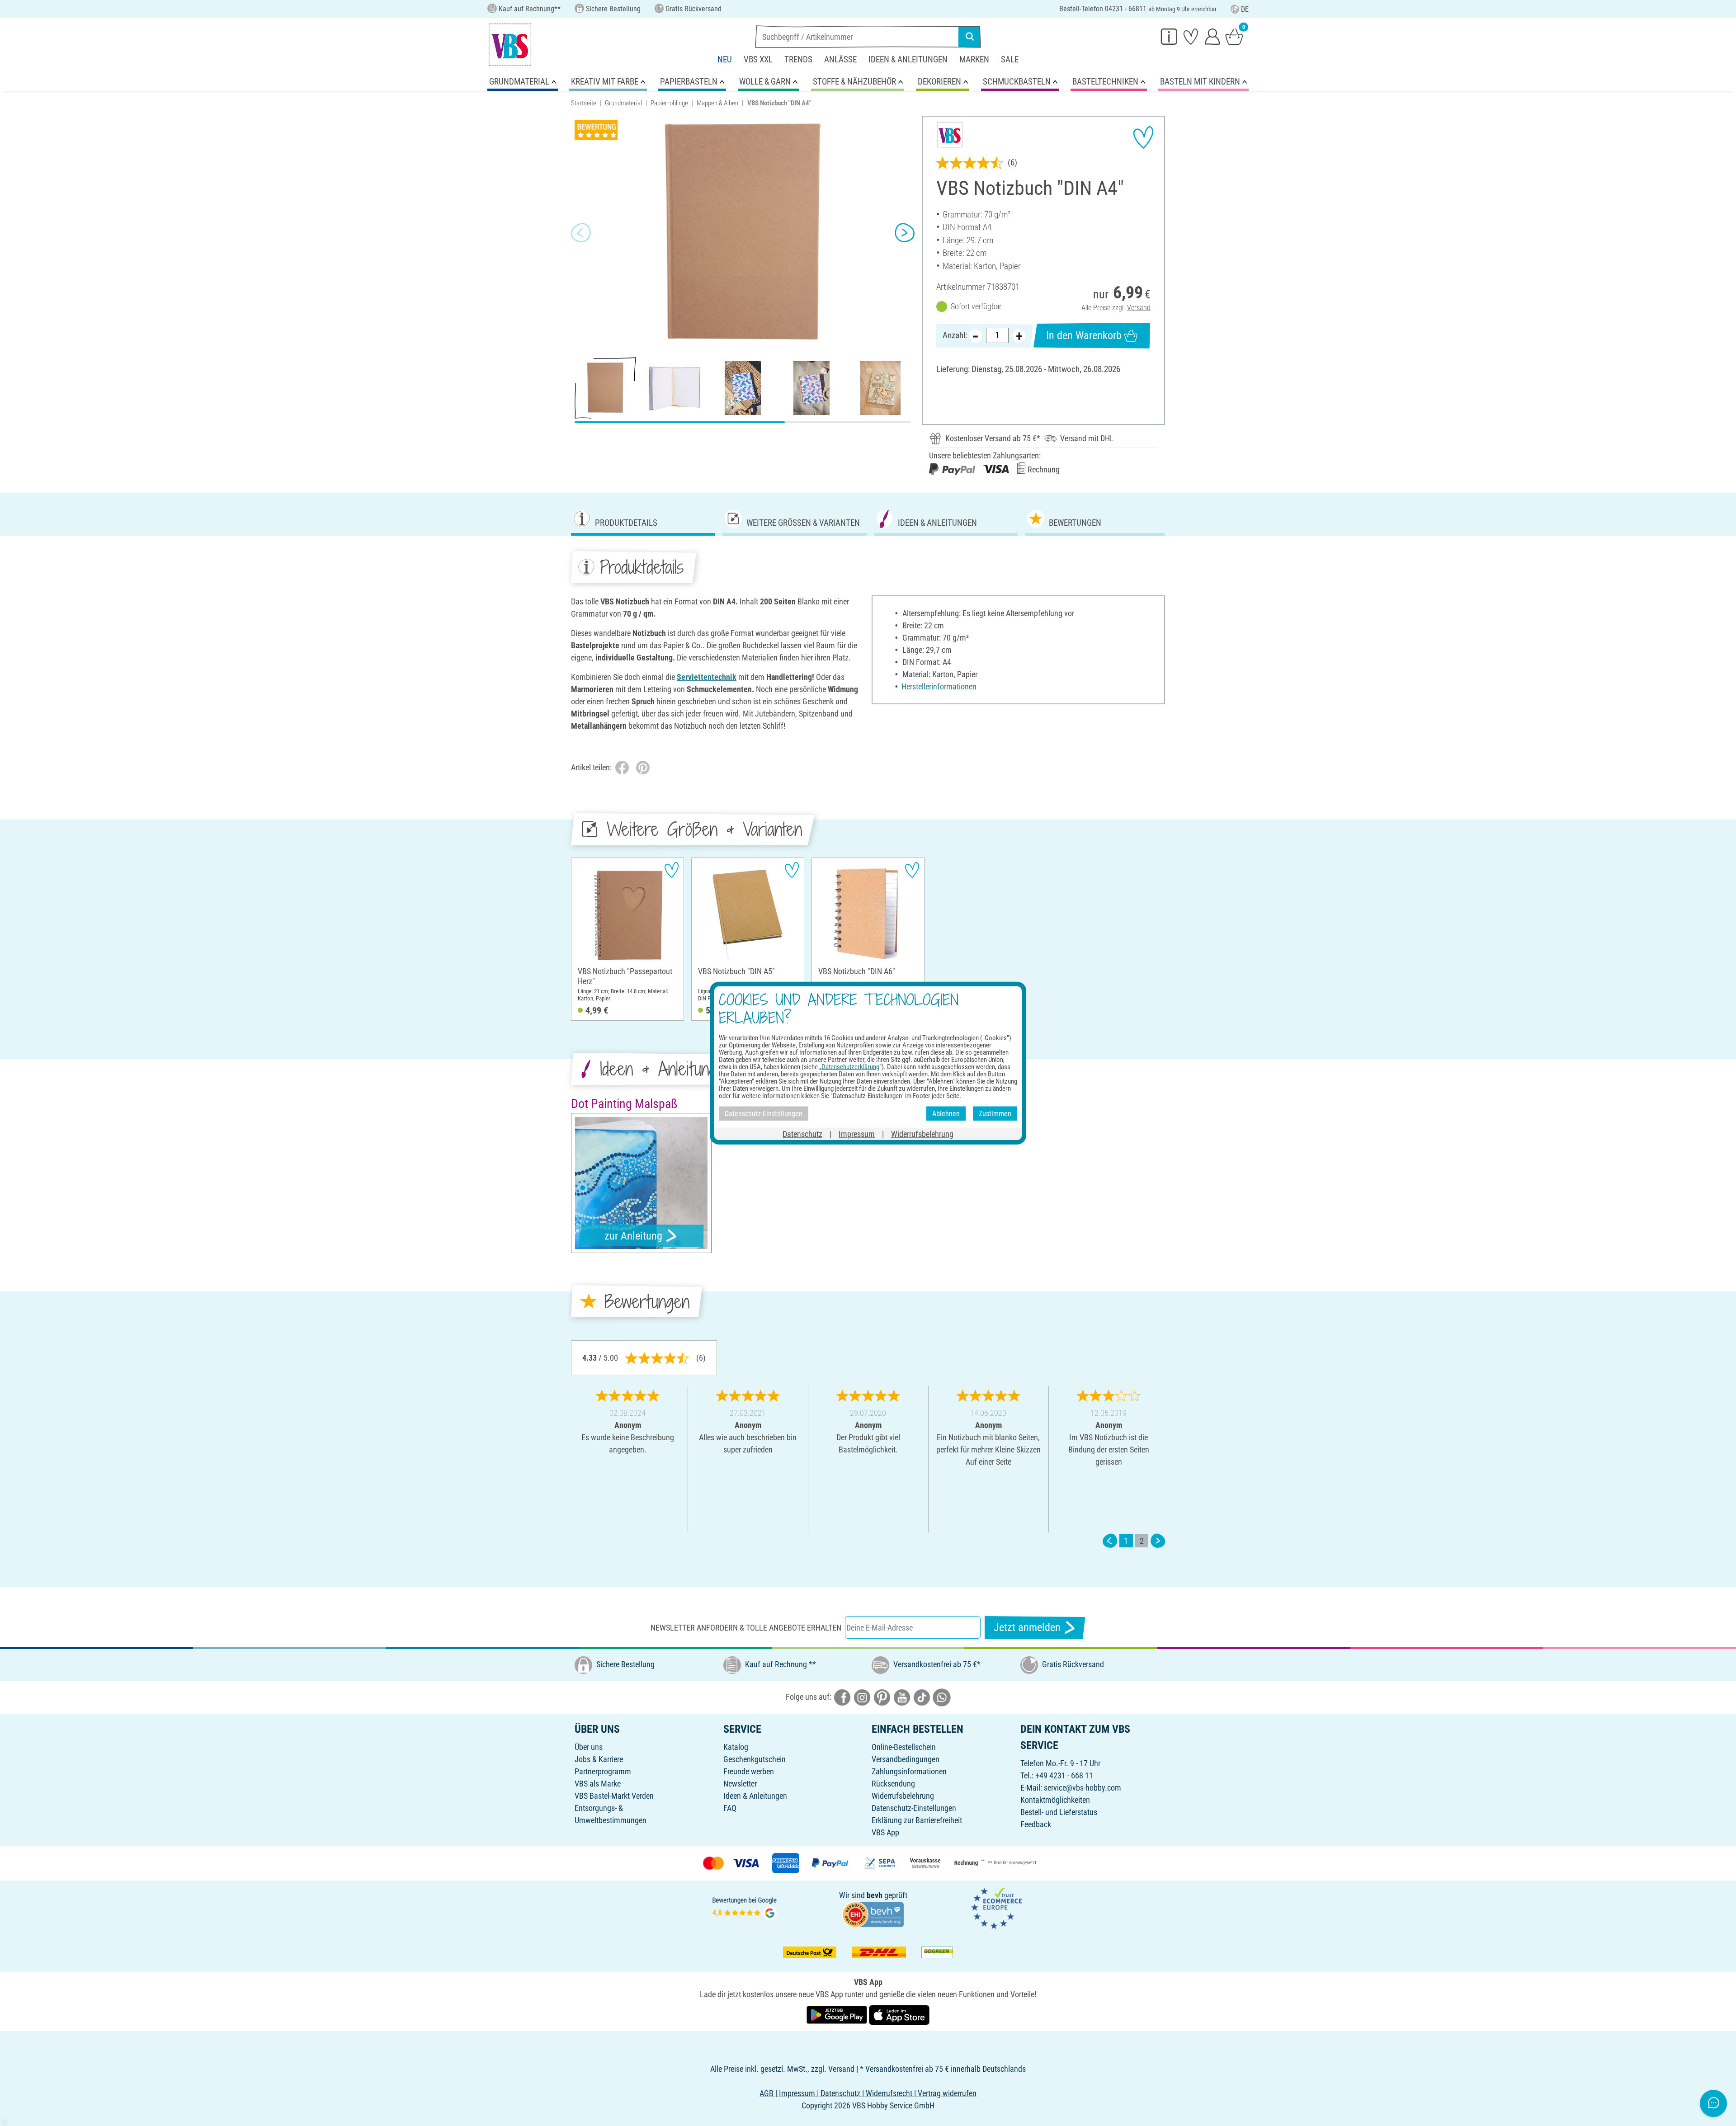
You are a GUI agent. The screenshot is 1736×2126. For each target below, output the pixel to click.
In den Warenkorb (1084, 335)
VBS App (885, 1832)
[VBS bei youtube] (902, 1697)
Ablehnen (946, 1113)
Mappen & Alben (717, 103)
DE (1245, 9)
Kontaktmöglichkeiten (1055, 1800)
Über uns (589, 1747)
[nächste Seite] (1158, 1541)
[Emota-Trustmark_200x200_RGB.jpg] (996, 1907)
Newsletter (740, 1784)
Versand (1139, 308)
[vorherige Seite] (1110, 1541)
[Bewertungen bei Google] (745, 1907)
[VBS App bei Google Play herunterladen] (838, 2015)
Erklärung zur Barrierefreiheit (917, 1820)
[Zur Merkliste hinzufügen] (1143, 137)
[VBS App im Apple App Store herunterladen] (899, 2015)
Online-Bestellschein (904, 1747)
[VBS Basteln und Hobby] (510, 45)
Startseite (584, 103)
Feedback (1036, 1824)
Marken (974, 59)
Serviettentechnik (707, 677)
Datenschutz (802, 1134)
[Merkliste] (1191, 36)
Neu (725, 59)
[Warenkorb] (1234, 36)
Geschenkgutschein (755, 1759)
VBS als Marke (598, 1784)
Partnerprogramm (603, 1771)
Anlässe (840, 59)
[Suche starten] (970, 37)
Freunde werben (749, 1771)
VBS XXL (758, 59)
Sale (1010, 59)
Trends (798, 59)
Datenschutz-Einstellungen (914, 1808)
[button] (581, 233)
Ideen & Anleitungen (908, 59)
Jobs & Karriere (599, 1759)
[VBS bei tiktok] (922, 1697)
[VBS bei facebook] (842, 1697)
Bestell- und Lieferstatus (1059, 1812)
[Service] (1169, 36)
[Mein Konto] (1212, 36)
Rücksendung (893, 1784)
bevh (875, 1895)
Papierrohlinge (669, 103)
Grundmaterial (623, 103)
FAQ (730, 1808)
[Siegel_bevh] (873, 1914)
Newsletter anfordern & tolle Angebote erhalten (746, 1628)
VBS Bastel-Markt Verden (614, 1796)
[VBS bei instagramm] (862, 1697)
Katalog (736, 1747)
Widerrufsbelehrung (903, 1796)
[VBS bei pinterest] (882, 1697)
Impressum (857, 1134)
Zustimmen (995, 1113)
